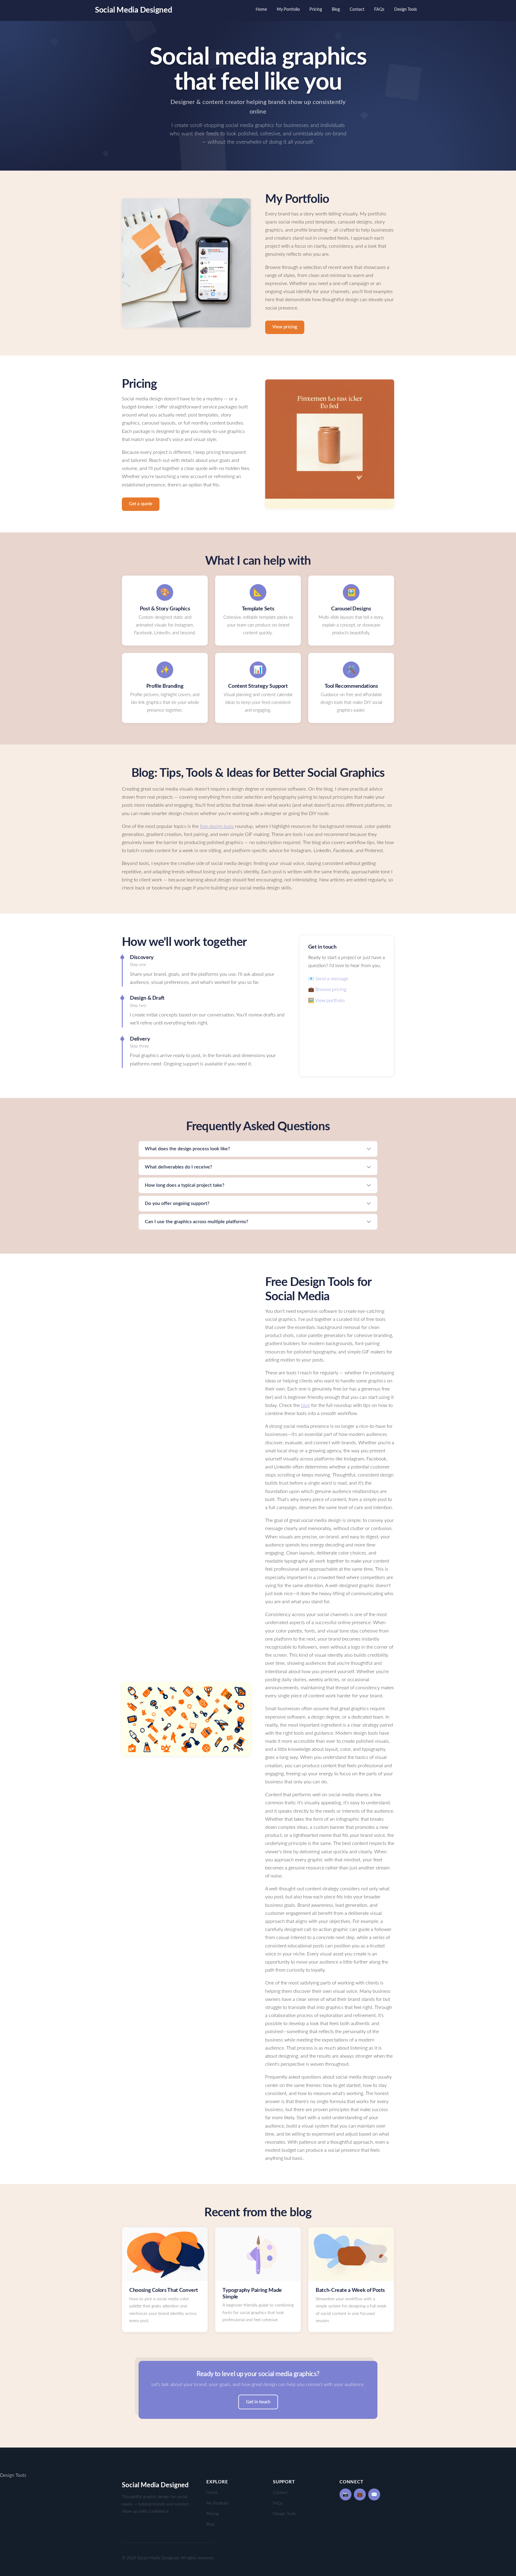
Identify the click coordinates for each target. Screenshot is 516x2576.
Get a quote (141, 504)
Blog (336, 9)
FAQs (379, 9)
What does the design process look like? (187, 1149)
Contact (357, 9)
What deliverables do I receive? (178, 1167)
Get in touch (258, 2402)
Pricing (316, 9)
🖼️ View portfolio (326, 1001)
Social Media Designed (134, 10)
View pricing (285, 327)
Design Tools (406, 9)
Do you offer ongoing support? (177, 1203)
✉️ (374, 2494)
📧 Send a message (328, 979)
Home (261, 9)
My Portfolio (288, 9)
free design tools (217, 826)
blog (305, 1405)
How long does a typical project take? (185, 1185)
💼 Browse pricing (327, 990)
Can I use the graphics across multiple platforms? (196, 1222)
